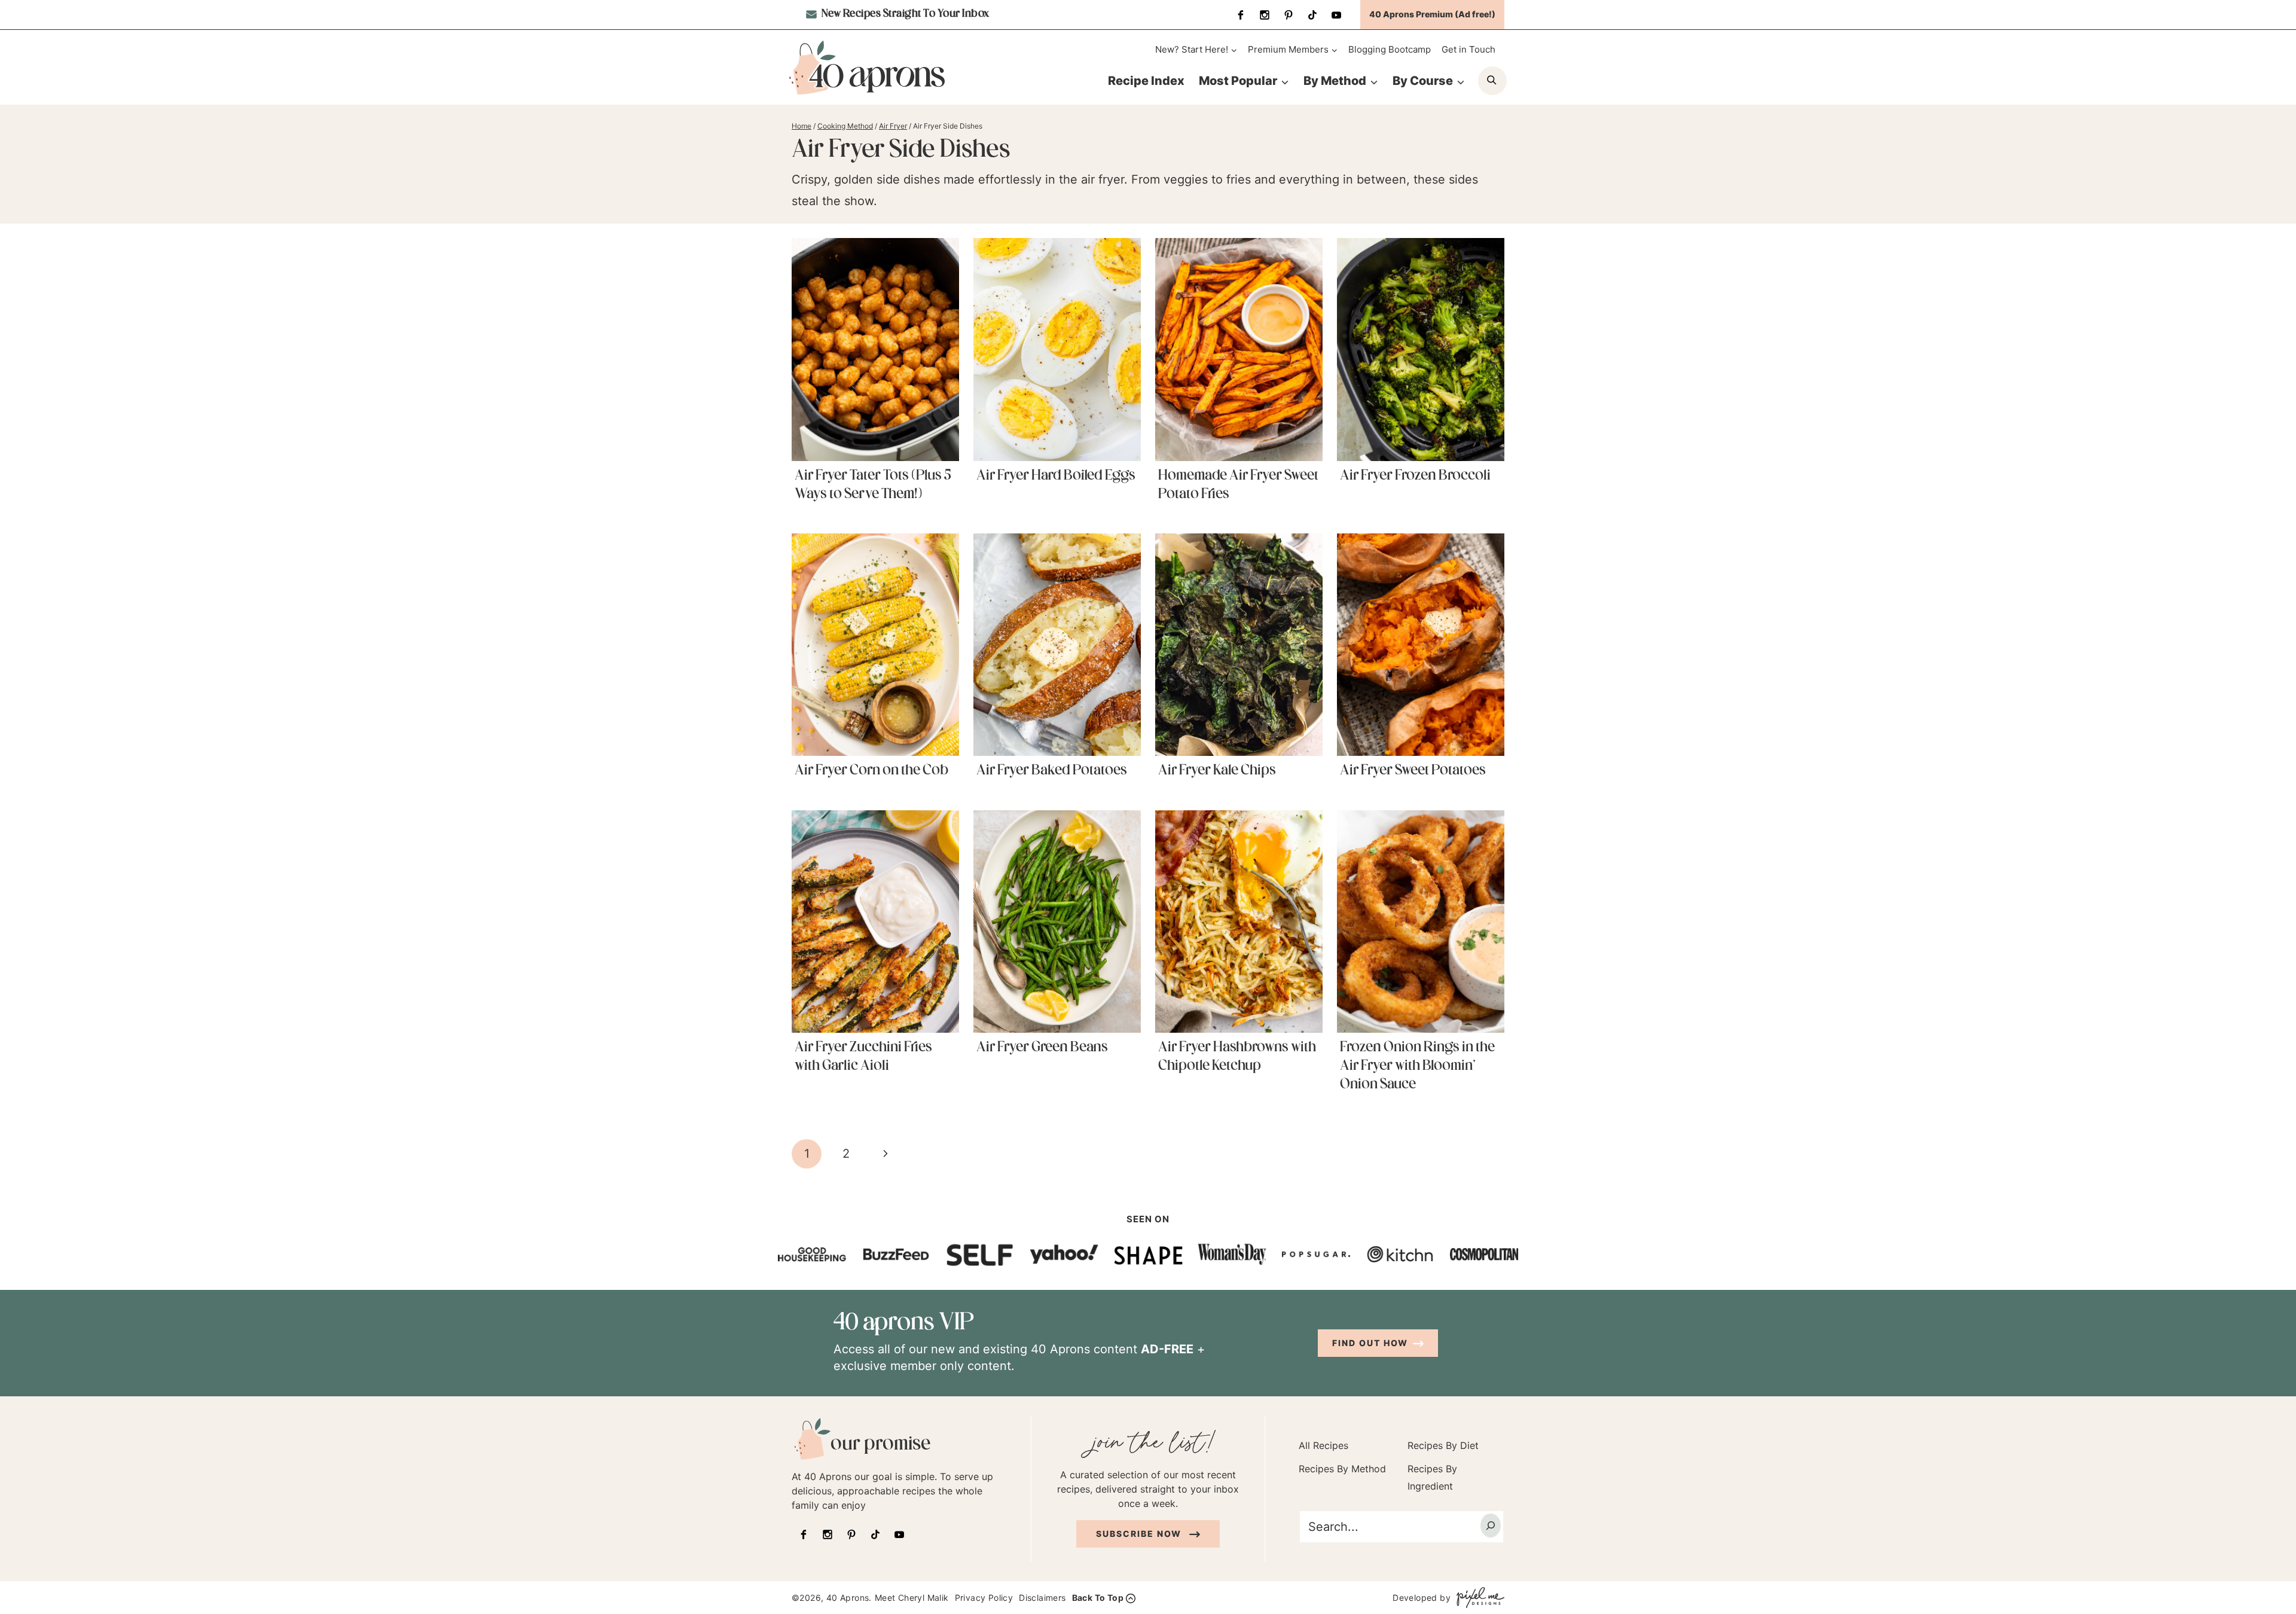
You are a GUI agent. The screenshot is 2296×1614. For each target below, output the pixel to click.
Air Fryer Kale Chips (1217, 771)
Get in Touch (1468, 49)
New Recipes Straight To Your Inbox (904, 14)
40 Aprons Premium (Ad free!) (1432, 14)
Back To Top (1098, 1598)
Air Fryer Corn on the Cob (871, 771)
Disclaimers (1042, 1598)
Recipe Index (1146, 81)
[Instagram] (1265, 15)
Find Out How (1370, 1343)
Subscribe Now (1140, 1533)
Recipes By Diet (1443, 1445)
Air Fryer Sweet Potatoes (1413, 771)
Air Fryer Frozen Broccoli (1415, 476)
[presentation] (875, 349)
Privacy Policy (984, 1598)
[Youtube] (1336, 15)
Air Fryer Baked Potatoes (1052, 771)
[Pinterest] (1289, 15)
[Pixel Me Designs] (1477, 1598)
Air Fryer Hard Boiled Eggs (1056, 476)
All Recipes (1323, 1445)
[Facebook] (1241, 15)
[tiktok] (1312, 15)
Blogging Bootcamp (1390, 49)
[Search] (1491, 1525)
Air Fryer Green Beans (1042, 1048)
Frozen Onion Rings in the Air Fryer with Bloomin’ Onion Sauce (1417, 1066)
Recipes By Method (1342, 1469)
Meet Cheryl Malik (912, 1598)
